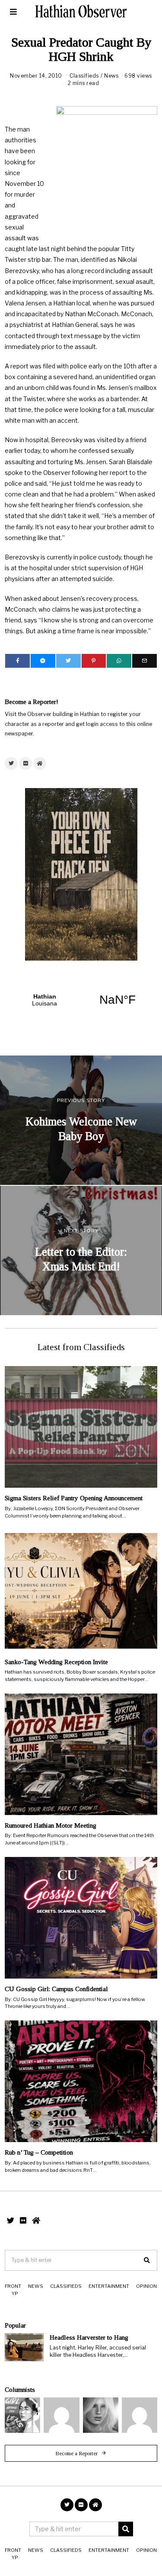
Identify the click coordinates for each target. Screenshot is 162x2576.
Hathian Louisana (81, 1000)
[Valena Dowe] (140, 2415)
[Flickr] (25, 763)
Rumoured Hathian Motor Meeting (51, 1825)
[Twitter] (68, 661)
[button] (147, 2260)
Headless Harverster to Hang (89, 2337)
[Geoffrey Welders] (61, 2415)
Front (13, 2286)
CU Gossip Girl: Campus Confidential (56, 1989)
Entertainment (109, 2286)
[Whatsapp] (119, 661)
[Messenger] (43, 661)
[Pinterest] (94, 661)
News (111, 76)
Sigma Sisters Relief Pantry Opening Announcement (74, 1498)
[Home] (40, 763)
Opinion (146, 2286)
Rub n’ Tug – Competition (39, 2152)
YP (15, 2293)
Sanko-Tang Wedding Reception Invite (56, 1662)
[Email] (145, 661)
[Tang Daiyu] (22, 2415)
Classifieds (84, 76)
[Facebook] (17, 661)
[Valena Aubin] (101, 2415)
